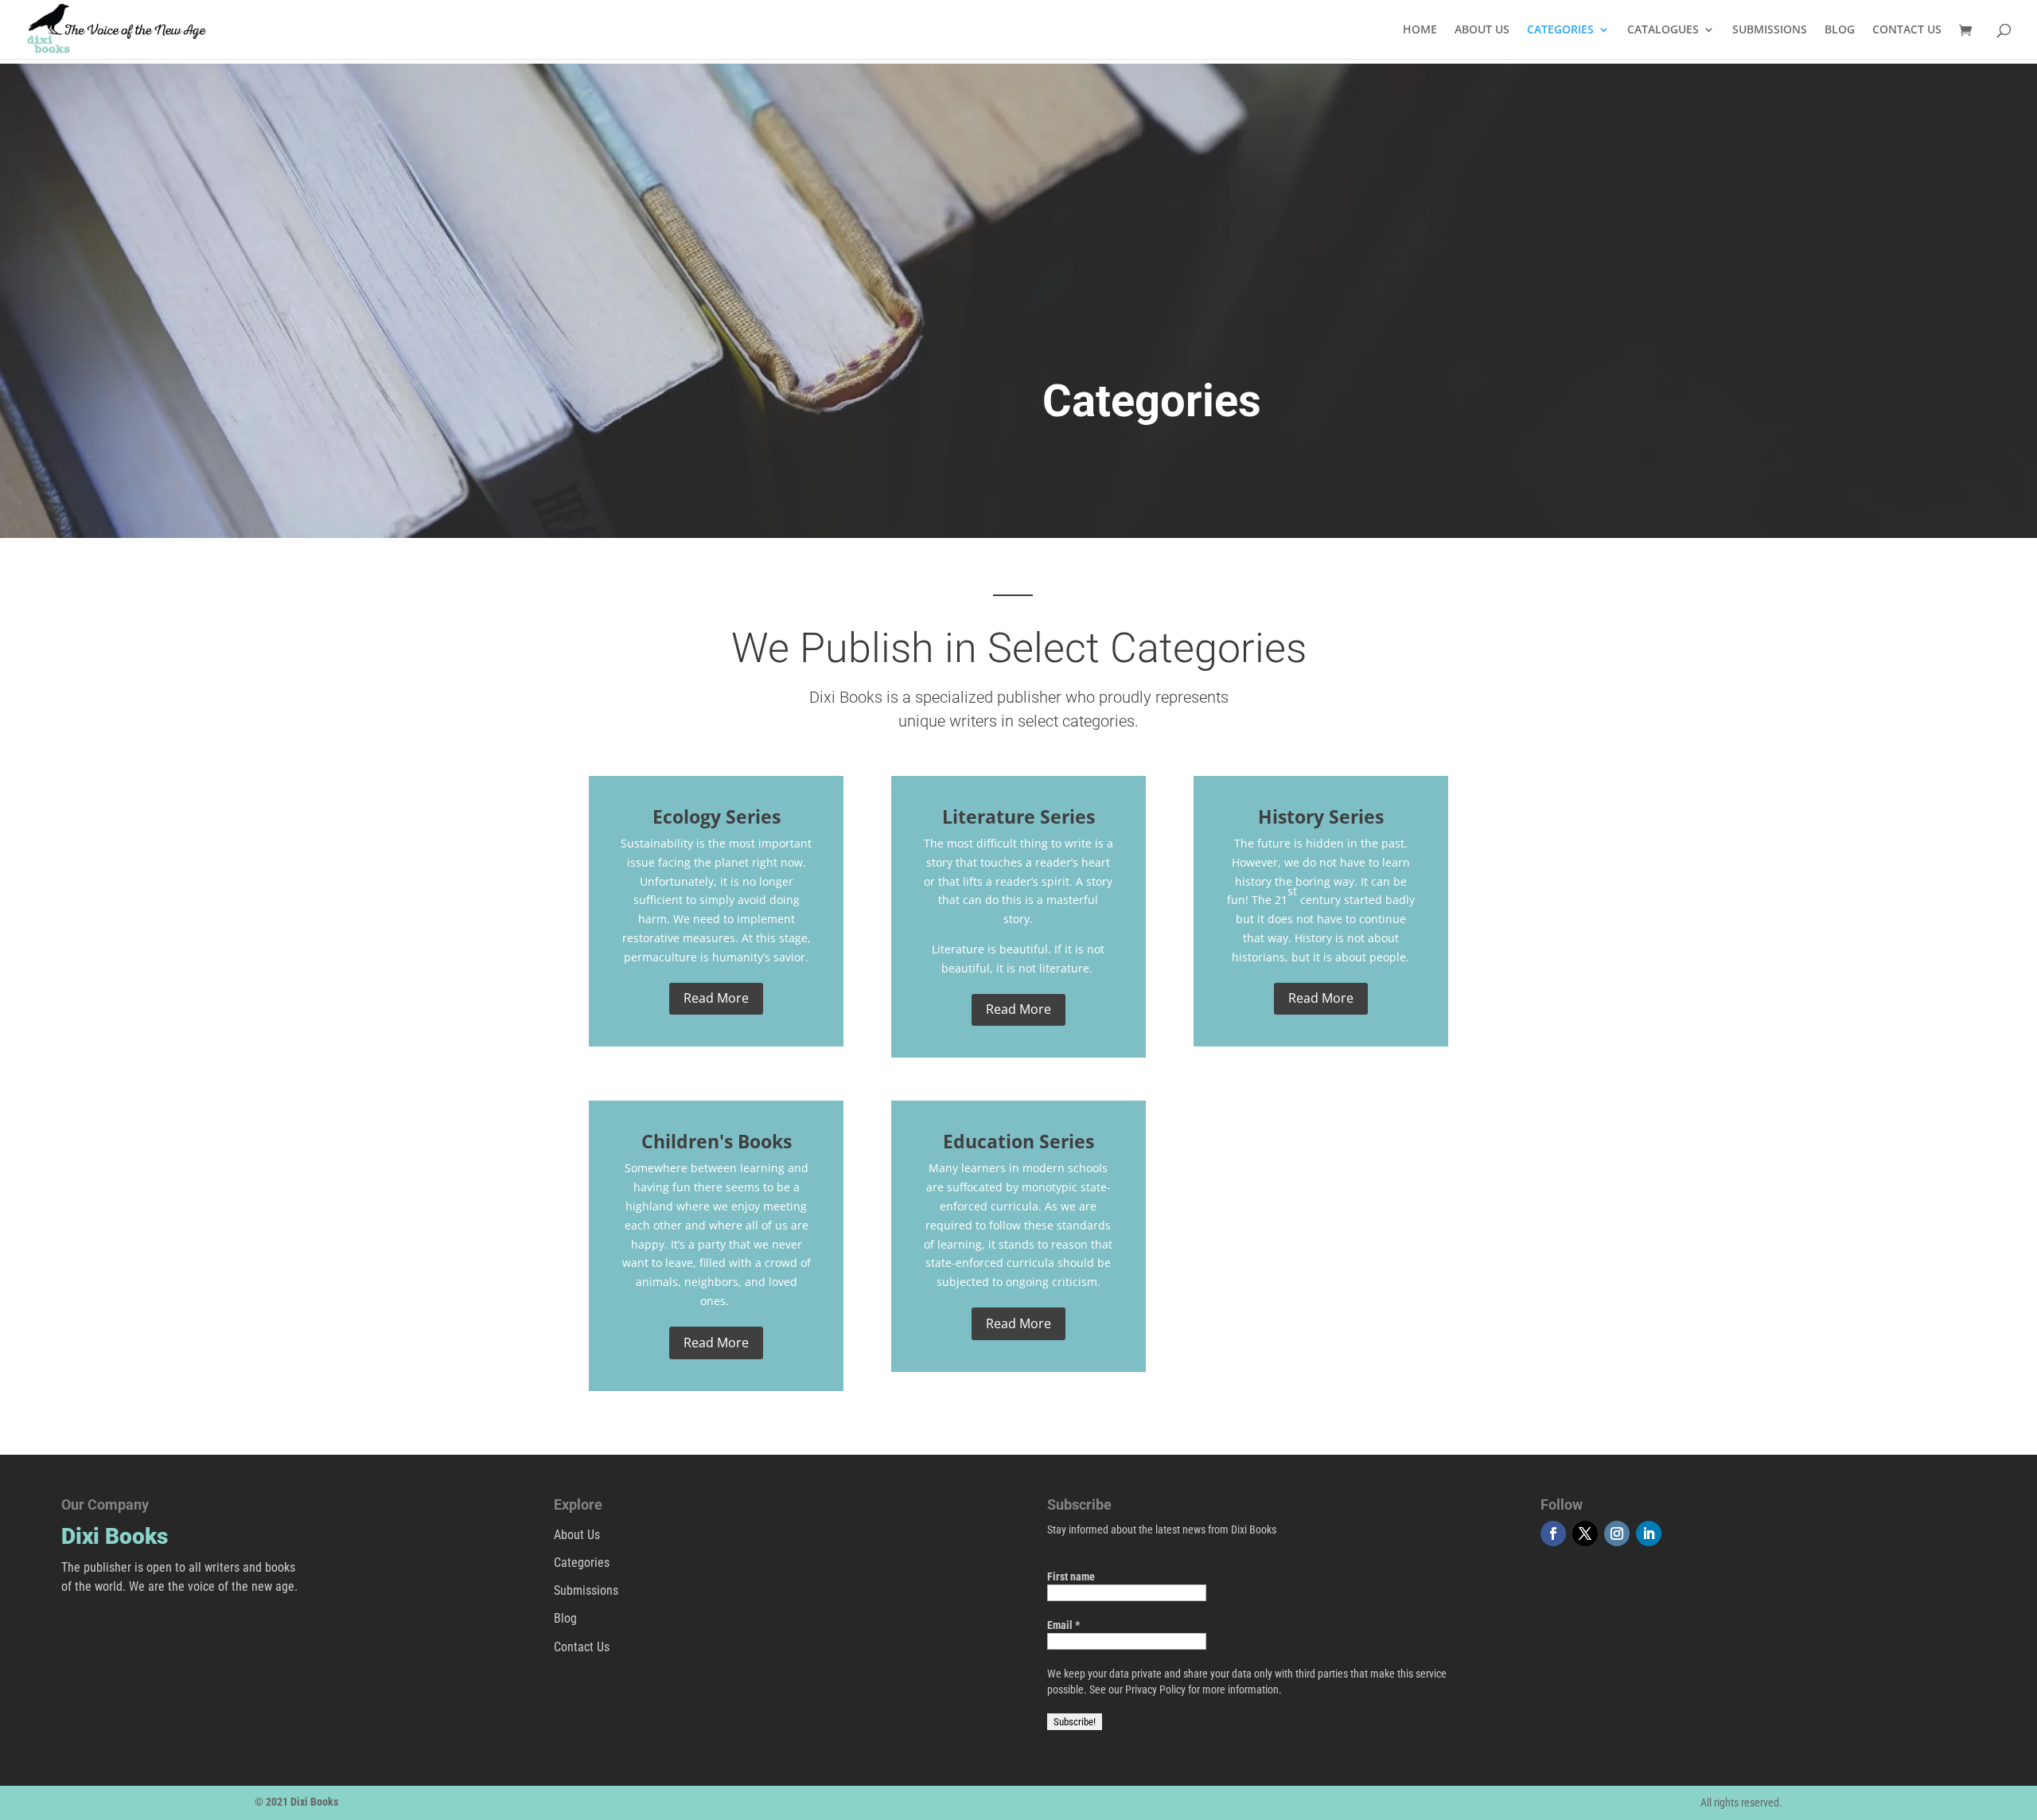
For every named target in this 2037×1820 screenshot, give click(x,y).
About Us (577, 1535)
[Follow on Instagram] (1617, 1534)
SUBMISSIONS (1770, 30)
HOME (1420, 30)
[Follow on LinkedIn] (1649, 1534)
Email (1063, 1625)
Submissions (586, 1590)
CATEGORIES (1560, 30)
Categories (582, 1563)
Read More (716, 998)
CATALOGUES (1663, 30)
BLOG (1840, 30)
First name (1071, 1576)
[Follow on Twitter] (1585, 1534)
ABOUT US (1482, 30)
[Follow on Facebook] (1553, 1534)
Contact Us (582, 1647)
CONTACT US (1907, 30)
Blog (565, 1618)
